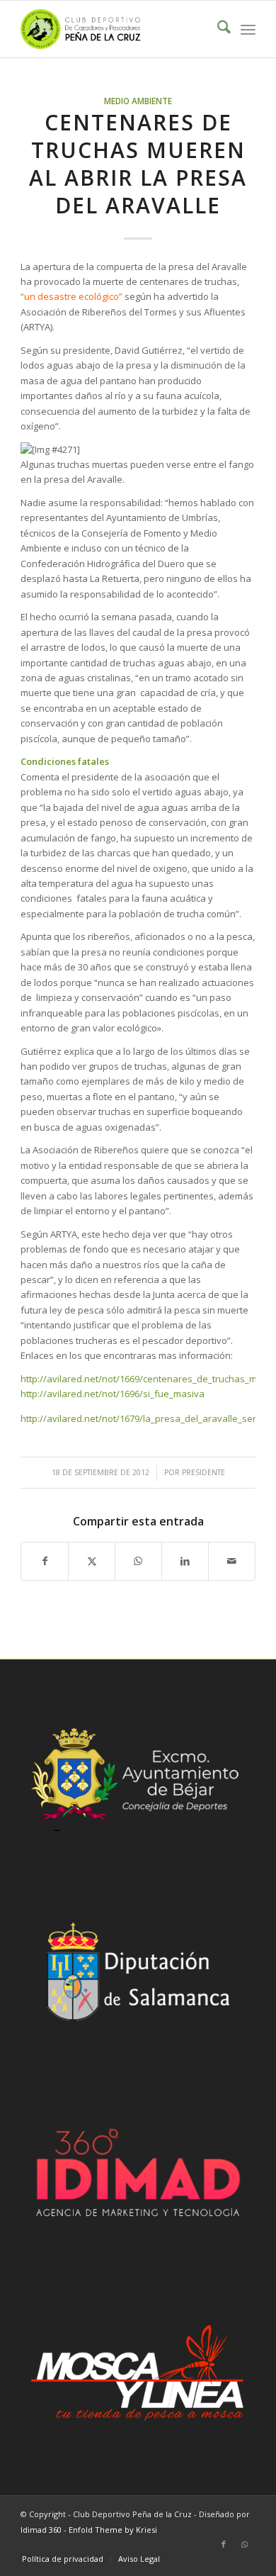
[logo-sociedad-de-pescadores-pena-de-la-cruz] (114, 29)
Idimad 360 (41, 2530)
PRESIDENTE (203, 1472)
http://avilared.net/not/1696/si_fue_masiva (113, 1394)
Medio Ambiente (138, 101)
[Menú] (248, 29)
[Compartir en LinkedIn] (185, 1561)
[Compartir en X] (92, 1561)
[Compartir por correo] (232, 1561)
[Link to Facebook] (224, 2544)
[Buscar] (217, 29)
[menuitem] (217, 29)
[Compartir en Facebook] (45, 1561)
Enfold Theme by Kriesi (113, 2530)
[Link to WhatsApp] (245, 2544)
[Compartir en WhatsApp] (138, 1561)
